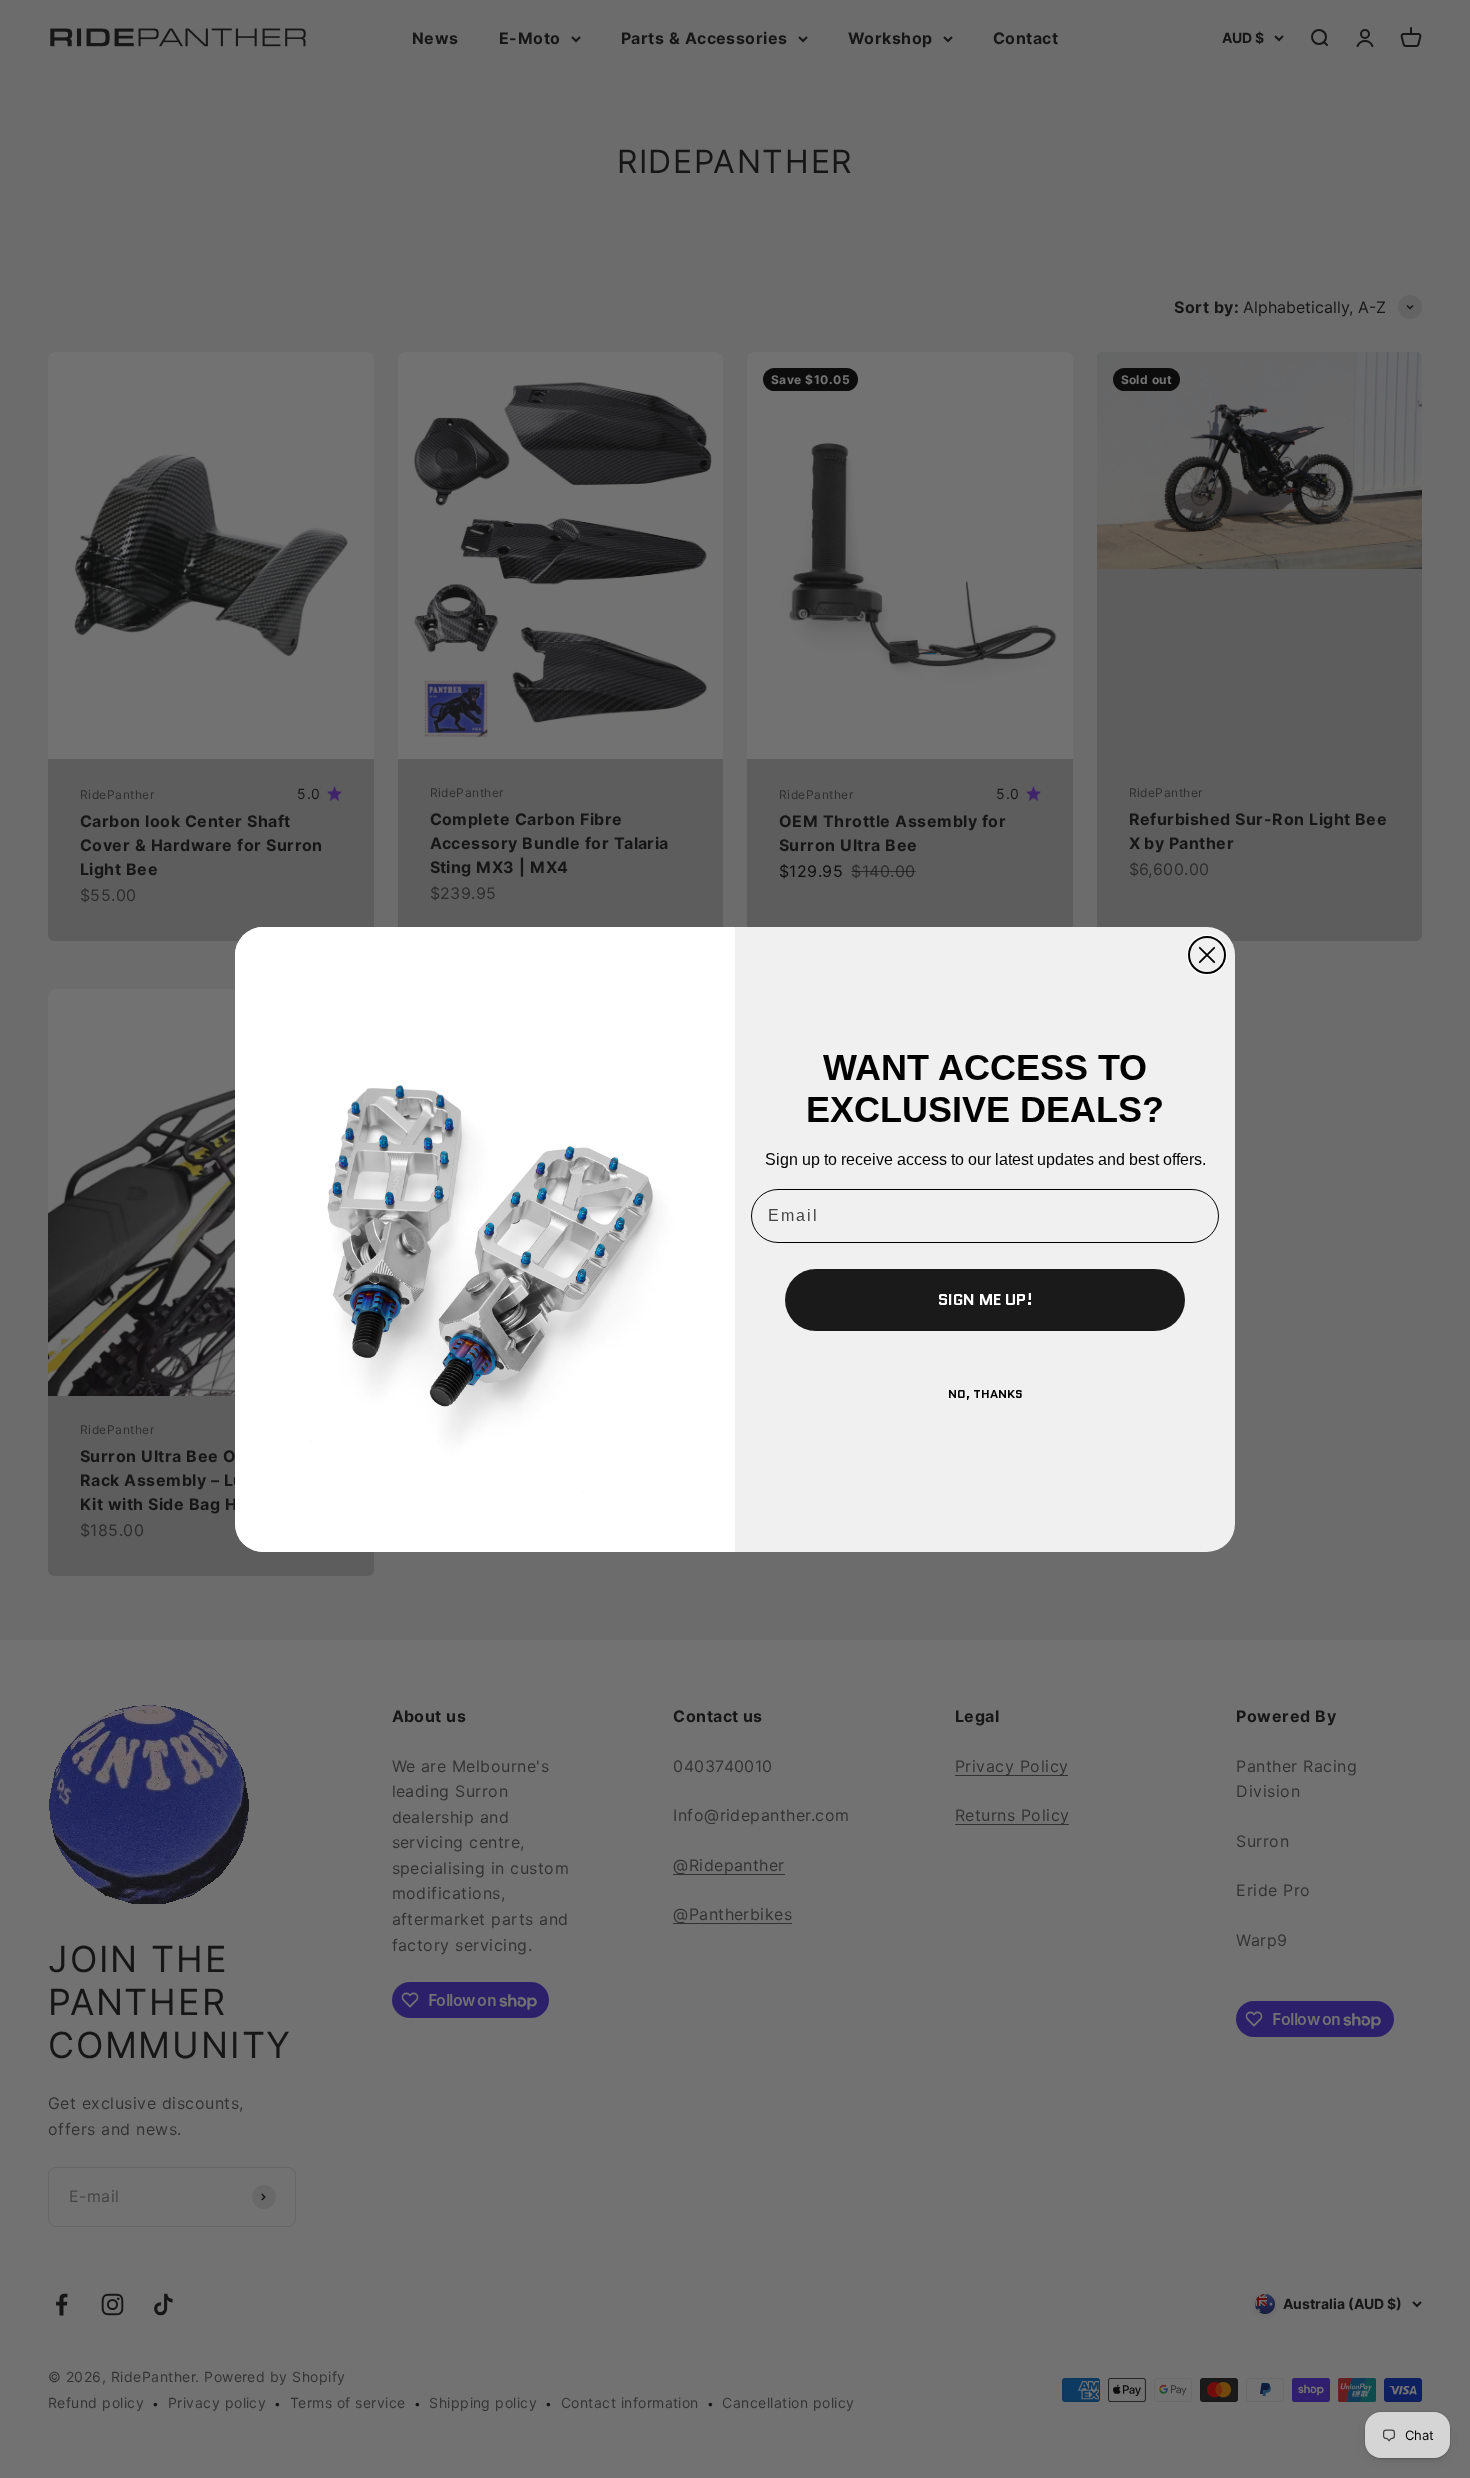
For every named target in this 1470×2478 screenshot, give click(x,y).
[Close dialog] (1207, 955)
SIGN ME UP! (985, 1299)
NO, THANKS (985, 1393)
